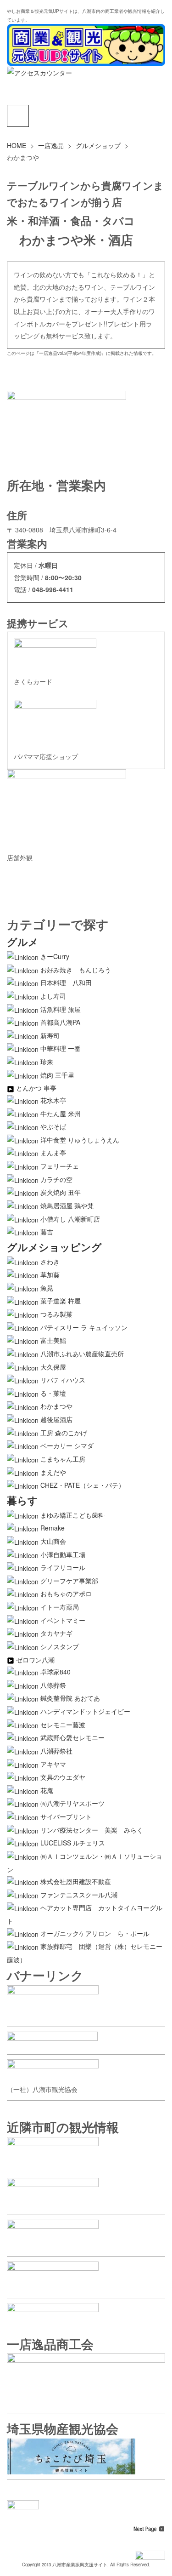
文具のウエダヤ (63, 1777)
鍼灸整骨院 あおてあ (70, 1698)
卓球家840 (55, 1672)
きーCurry (55, 956)
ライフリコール (63, 1567)
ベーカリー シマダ (67, 1445)
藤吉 (47, 1232)
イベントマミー (63, 1620)
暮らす (22, 1500)
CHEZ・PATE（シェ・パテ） (83, 1485)
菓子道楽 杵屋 (61, 1301)
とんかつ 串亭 (36, 1088)
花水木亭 (53, 1100)
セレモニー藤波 (63, 1725)
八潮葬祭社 (56, 1751)
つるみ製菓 (56, 1314)
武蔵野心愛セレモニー (72, 1737)
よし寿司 (53, 996)
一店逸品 (51, 145)
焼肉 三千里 (57, 1075)
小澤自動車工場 (63, 1554)
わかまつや (56, 1406)
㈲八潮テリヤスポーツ (72, 1803)
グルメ (23, 942)
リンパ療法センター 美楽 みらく (92, 1830)
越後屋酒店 (56, 1419)
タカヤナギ (56, 1633)
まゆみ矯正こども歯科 (72, 1515)
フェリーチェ (60, 1166)
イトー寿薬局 (60, 1607)
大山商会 (53, 1541)
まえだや (53, 1472)
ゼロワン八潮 (35, 1660)
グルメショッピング (54, 1247)
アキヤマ (53, 1764)
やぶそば (53, 1126)
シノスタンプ (60, 1646)
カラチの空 (56, 1179)
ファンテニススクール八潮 (79, 1895)
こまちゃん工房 (63, 1459)
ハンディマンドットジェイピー (85, 1711)
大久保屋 (53, 1367)
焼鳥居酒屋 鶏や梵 (67, 1205)
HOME (17, 145)
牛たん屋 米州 (61, 1114)
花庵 (47, 1790)
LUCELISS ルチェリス (73, 1843)
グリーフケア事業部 (69, 1581)
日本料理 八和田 (66, 982)
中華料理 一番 (61, 1048)
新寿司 (50, 1035)
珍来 (47, 1062)
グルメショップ (98, 145)
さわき (50, 1262)
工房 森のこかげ (64, 1433)
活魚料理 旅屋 (61, 1009)
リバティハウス (63, 1380)
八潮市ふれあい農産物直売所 (82, 1354)
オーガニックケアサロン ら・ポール (95, 1933)
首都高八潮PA (60, 1022)
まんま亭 (53, 1153)
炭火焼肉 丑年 (61, 1192)
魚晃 (47, 1288)
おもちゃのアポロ (66, 1594)
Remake (53, 1528)
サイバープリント (66, 1816)
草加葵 (50, 1274)
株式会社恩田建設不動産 (76, 1881)
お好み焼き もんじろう (76, 970)
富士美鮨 (53, 1340)
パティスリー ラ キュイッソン (84, 1327)
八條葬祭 (53, 1685)
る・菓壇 (53, 1393)
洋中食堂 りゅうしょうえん (80, 1140)
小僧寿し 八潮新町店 (70, 1219)
